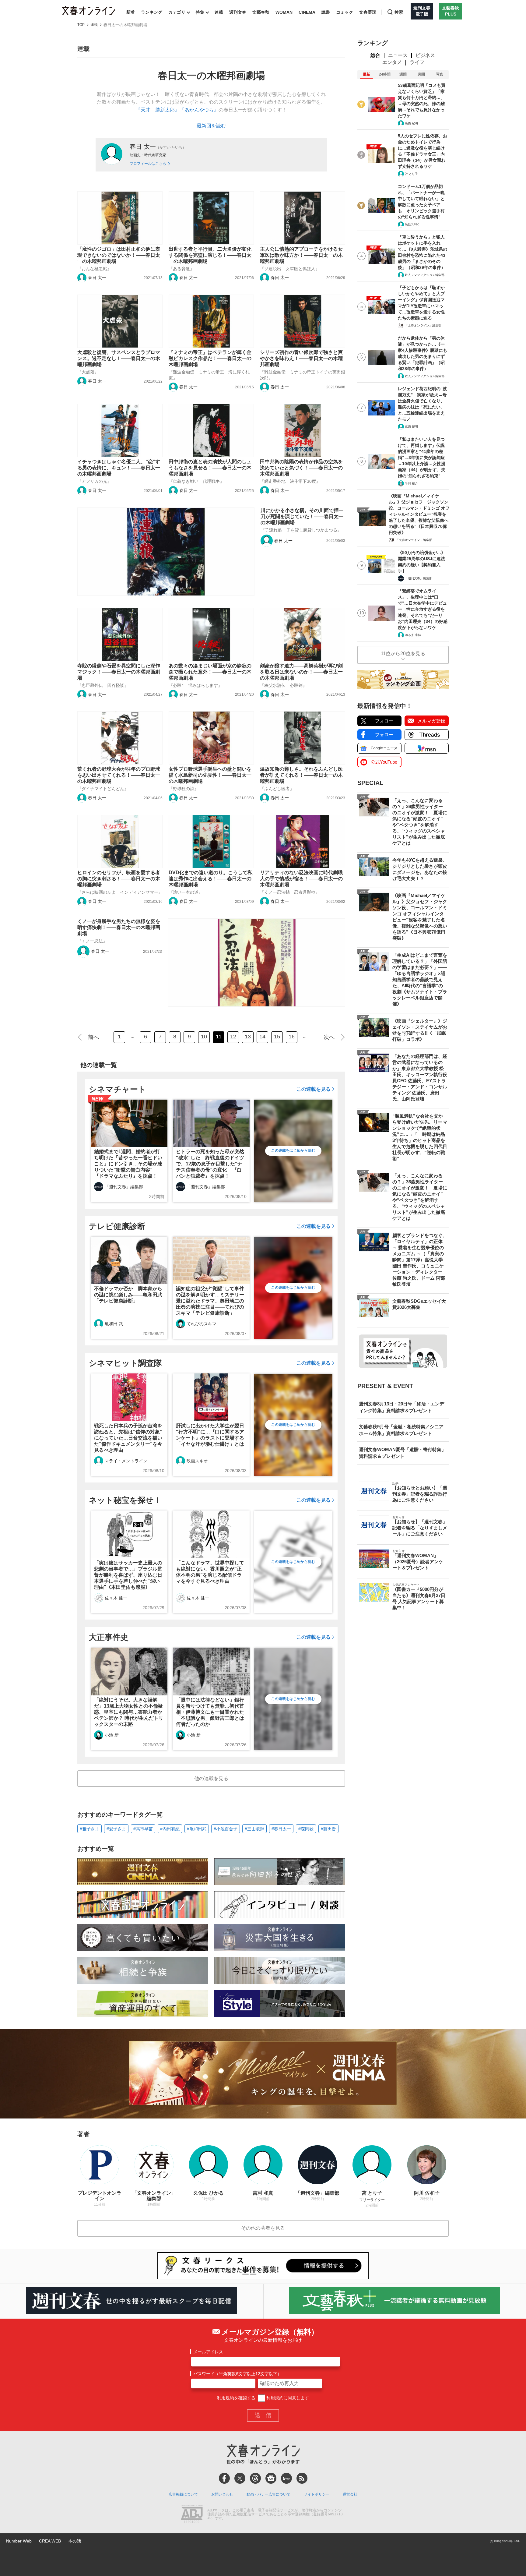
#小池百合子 (226, 1829)
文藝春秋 (261, 12)
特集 (200, 12)
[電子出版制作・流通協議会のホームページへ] (192, 2514)
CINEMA (307, 12)
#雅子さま (89, 1829)
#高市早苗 (143, 1829)
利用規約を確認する (236, 2398)
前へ (93, 1037)
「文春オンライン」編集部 (423, 325)
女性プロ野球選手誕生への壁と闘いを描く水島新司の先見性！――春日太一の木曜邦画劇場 (210, 775)
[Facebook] (224, 2478)
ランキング (152, 12)
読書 (326, 12)
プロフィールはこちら (148, 164)
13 (248, 1037)
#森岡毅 (306, 1829)
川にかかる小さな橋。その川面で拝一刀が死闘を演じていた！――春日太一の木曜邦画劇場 (302, 516)
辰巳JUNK (412, 224)
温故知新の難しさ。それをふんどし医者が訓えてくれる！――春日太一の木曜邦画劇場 (301, 775)
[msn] (286, 2478)
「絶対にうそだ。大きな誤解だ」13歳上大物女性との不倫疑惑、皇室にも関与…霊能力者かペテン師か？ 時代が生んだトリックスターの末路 (129, 1712)
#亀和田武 (197, 1829)
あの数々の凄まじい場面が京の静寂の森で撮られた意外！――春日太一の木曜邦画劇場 (210, 672)
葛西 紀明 (411, 123)
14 (262, 1037)
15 (277, 1037)
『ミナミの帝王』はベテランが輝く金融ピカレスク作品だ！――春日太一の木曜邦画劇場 (210, 358)
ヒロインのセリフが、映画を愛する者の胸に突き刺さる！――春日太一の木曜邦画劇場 (119, 879)
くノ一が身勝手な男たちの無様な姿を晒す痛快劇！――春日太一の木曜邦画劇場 (119, 927)
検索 (399, 12)
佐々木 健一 (116, 1598)
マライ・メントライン (126, 1461)
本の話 (75, 2541)
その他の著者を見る (263, 2228)
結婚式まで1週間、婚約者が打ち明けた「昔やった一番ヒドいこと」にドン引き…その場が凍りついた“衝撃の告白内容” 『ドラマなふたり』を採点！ (128, 1164)
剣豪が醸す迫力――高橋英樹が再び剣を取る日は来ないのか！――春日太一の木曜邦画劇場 (301, 672)
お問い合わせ (222, 2494)
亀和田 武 (114, 1324)
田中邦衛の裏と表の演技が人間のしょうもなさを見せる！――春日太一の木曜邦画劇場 (210, 468)
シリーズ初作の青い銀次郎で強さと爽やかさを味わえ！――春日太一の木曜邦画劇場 (301, 358)
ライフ (417, 62)
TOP (81, 25)
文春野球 (368, 12)
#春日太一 (281, 1829)
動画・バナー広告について (268, 2494)
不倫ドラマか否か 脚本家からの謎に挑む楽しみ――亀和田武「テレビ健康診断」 (128, 1295)
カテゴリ (177, 12)
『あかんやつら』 (199, 110)
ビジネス (425, 55)
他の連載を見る (211, 1778)
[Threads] (255, 2478)
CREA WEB (50, 2541)
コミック (345, 12)
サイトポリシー (317, 2494)
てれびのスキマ (202, 1324)
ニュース (398, 55)
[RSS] (302, 2478)
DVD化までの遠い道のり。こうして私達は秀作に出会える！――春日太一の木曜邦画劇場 (210, 879)
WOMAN (284, 12)
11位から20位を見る (403, 654)
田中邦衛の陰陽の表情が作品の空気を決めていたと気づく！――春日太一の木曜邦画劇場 (301, 468)
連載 (219, 12)
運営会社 (350, 2494)
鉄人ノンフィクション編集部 (425, 275)
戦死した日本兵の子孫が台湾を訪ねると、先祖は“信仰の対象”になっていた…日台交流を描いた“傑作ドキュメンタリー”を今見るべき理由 (128, 1438)
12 (233, 1037)
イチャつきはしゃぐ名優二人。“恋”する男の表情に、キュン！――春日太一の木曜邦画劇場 (119, 468)
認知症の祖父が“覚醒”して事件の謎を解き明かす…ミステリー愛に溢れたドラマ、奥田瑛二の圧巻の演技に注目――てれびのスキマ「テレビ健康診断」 (210, 1301)
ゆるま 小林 (413, 635)
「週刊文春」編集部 (124, 1187)
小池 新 (112, 1735)
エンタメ (392, 62)
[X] (240, 2478)
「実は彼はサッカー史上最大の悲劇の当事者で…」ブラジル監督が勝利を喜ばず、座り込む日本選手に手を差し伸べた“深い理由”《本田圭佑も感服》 (128, 1575)
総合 (375, 55)
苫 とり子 (411, 174)
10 (204, 1037)
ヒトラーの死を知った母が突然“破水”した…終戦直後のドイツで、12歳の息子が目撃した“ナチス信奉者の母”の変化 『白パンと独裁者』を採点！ (210, 1164)
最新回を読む (211, 126)
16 (292, 1037)
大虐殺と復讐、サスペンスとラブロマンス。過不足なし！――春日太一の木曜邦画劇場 (119, 358)
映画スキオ (197, 1461)
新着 (131, 12)
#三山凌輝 (254, 1829)
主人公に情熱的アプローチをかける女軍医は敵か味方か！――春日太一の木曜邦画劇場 (301, 255)
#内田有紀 (170, 1829)
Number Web (19, 2541)
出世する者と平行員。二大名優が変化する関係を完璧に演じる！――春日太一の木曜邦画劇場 (210, 255)
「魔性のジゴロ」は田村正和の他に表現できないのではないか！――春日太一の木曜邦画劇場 (119, 255)
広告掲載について (183, 2494)
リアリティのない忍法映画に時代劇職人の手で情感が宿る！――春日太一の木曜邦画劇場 (301, 879)
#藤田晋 (328, 1829)
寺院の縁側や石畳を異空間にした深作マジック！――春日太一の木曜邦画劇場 (119, 672)
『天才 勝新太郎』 (158, 110)
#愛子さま (116, 1829)
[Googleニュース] (271, 2478)
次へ (329, 1037)
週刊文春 (238, 12)
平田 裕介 (411, 483)
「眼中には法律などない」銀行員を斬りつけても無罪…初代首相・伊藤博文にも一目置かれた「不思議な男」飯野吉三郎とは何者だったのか (210, 1712)
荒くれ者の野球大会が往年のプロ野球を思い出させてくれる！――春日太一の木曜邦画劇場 (119, 775)
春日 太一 (97, 277)
